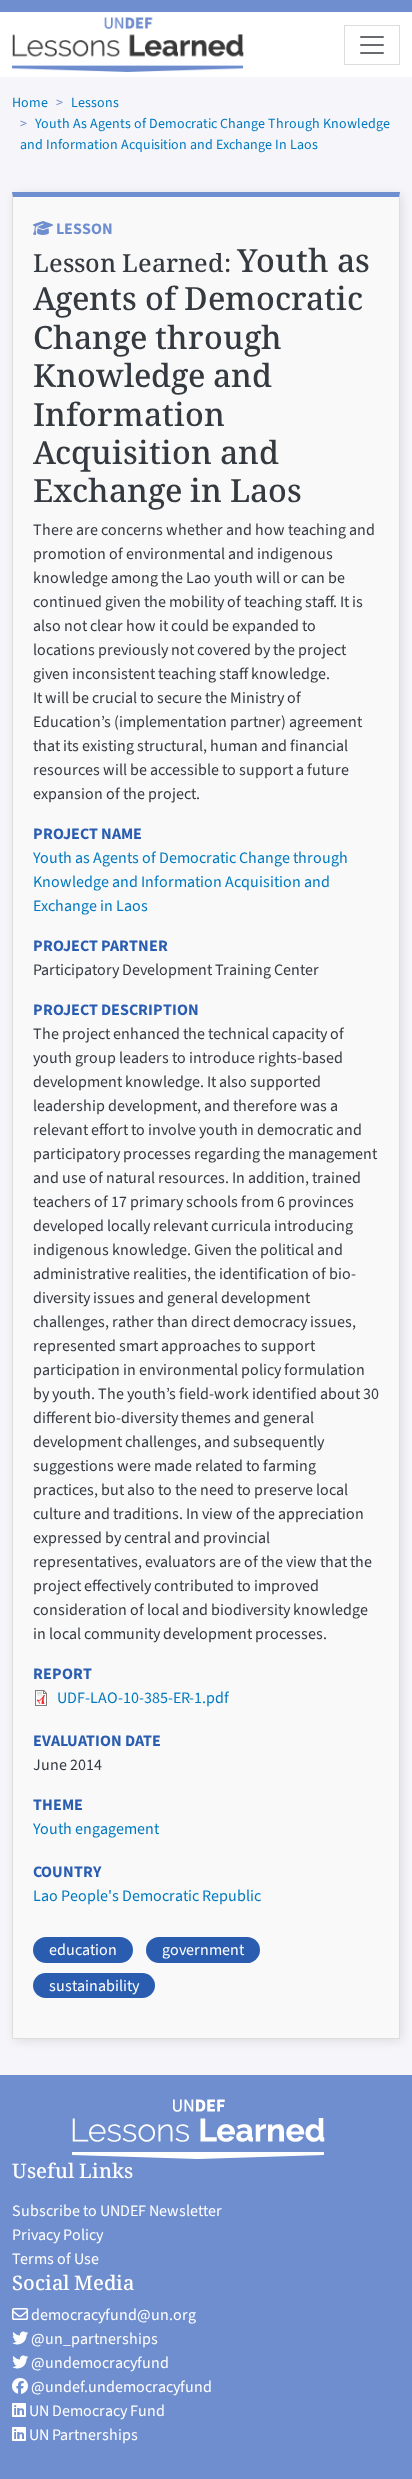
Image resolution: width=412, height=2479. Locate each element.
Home (30, 103)
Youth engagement (96, 1829)
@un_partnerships (93, 2339)
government (203, 1950)
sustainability (94, 1986)
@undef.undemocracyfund (120, 2387)
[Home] (128, 44)
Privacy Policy (57, 2235)
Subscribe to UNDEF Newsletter (117, 2211)
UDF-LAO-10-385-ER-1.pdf (143, 1698)
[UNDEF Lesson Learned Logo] (206, 2129)
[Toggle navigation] (372, 45)
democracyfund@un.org (112, 2315)
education (83, 1950)
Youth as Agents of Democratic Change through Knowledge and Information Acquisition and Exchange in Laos (190, 882)
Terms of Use (55, 2259)
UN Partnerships (82, 2435)
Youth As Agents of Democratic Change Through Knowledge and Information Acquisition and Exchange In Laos (205, 134)
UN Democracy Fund (95, 2411)
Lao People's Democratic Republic (147, 1896)
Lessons (95, 103)
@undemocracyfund (98, 2363)
